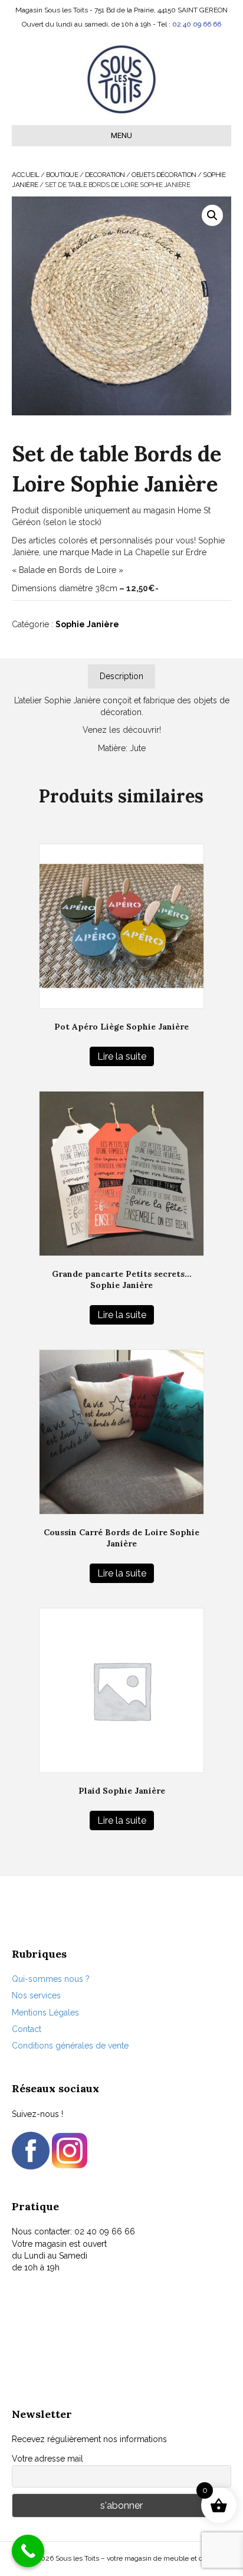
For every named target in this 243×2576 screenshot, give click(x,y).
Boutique (62, 175)
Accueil (26, 175)
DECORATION (105, 175)
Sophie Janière (87, 624)
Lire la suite (122, 1056)
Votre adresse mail (47, 2459)
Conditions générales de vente (70, 2046)
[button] (212, 215)
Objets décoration (164, 175)
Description (121, 676)
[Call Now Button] (28, 2551)
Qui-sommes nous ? (51, 1979)
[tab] (121, 676)
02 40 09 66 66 (197, 24)
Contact (27, 2029)
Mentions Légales (45, 2013)
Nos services (36, 1995)
